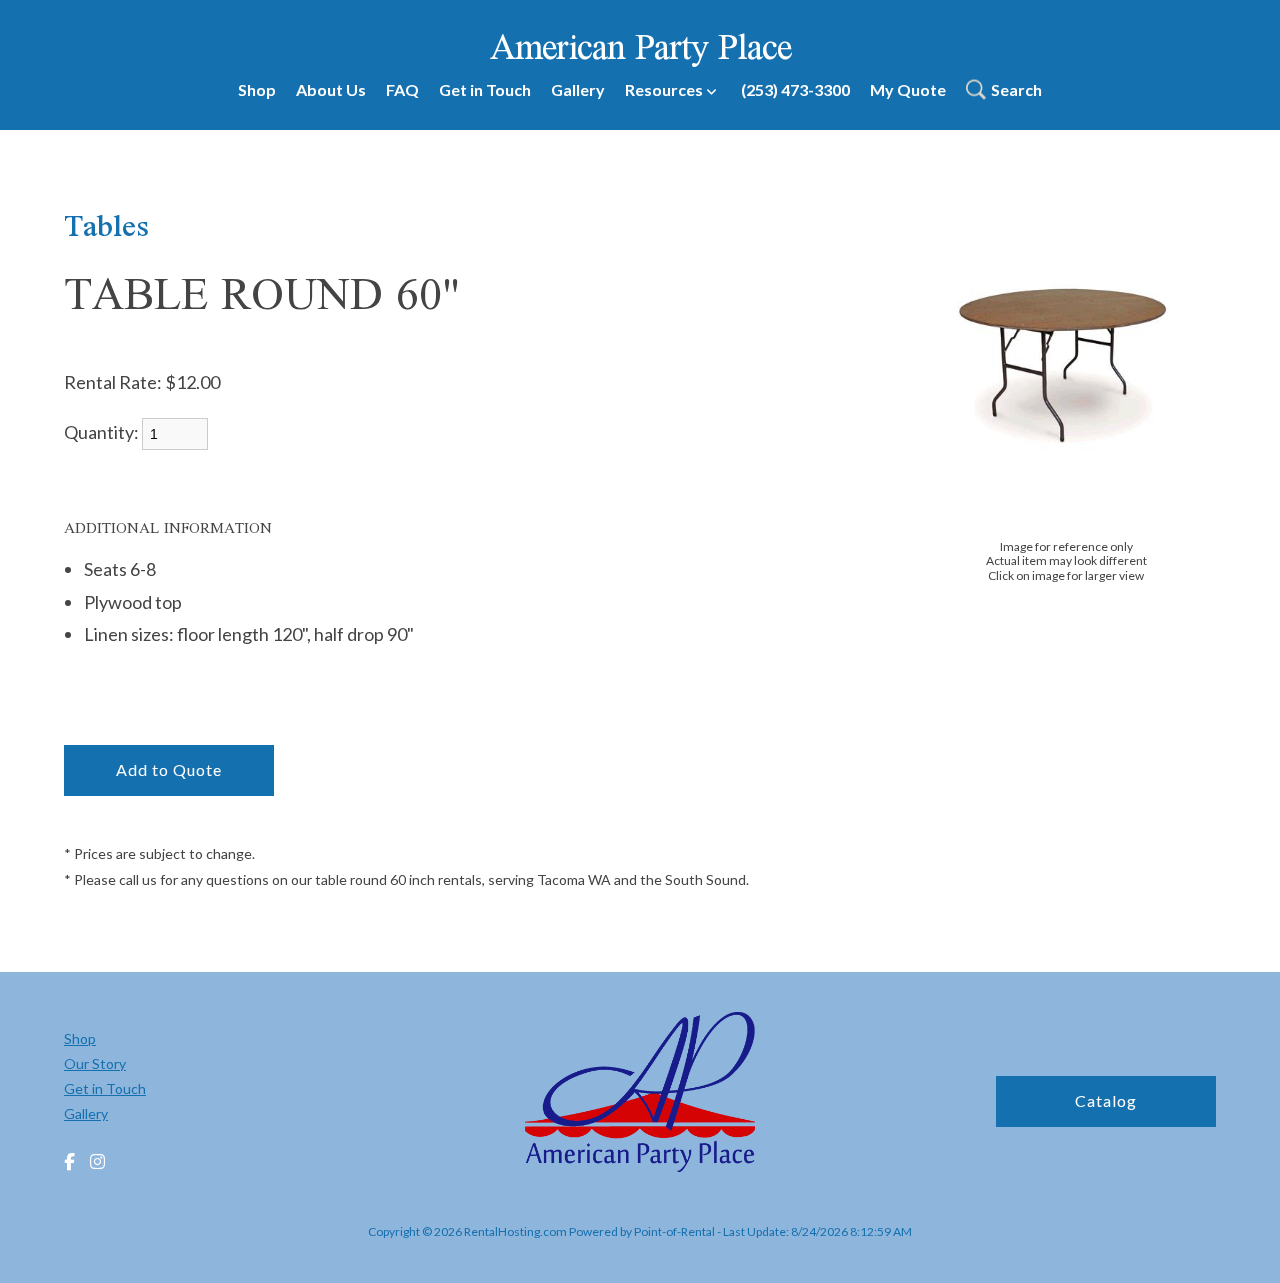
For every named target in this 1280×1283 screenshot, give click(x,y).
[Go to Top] (1242, 1247)
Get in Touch (485, 89)
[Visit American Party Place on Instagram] (97, 1162)
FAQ (402, 89)
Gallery (578, 89)
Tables (106, 225)
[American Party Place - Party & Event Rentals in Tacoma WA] (640, 1094)
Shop (257, 89)
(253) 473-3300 (795, 89)
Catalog (1106, 1100)
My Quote (908, 89)
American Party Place (640, 46)
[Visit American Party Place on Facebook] (69, 1162)
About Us (331, 89)
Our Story (95, 1063)
